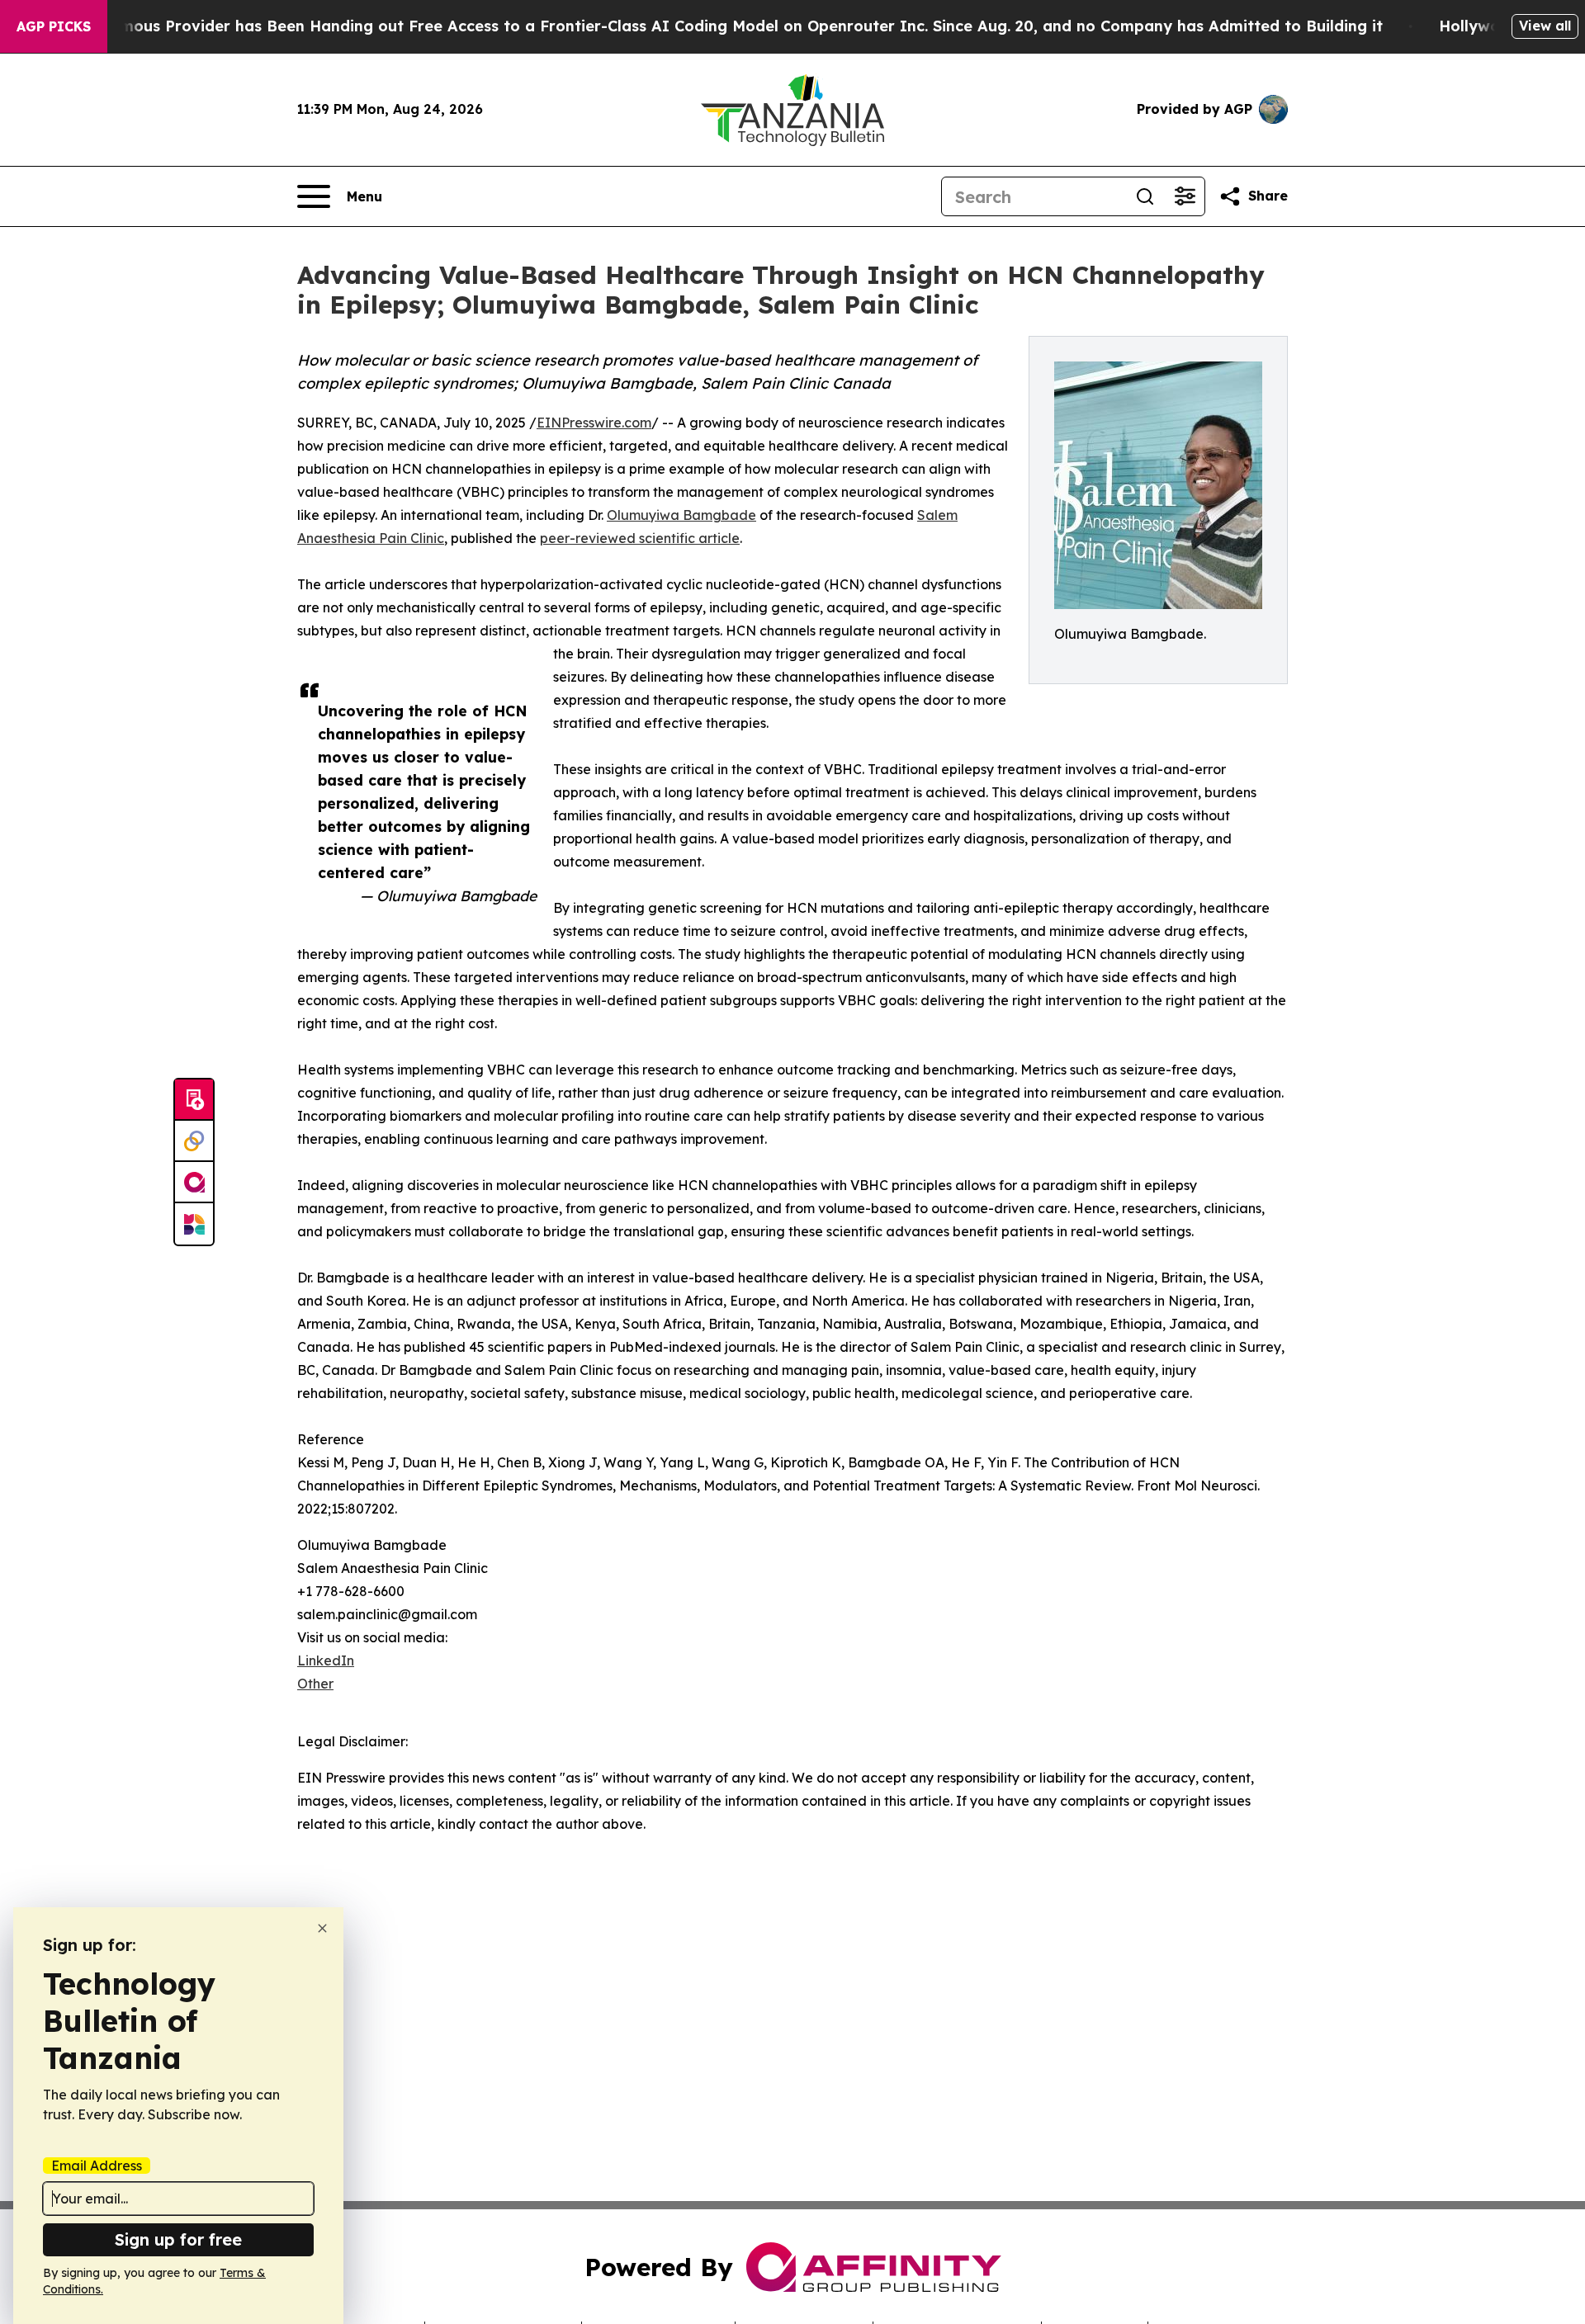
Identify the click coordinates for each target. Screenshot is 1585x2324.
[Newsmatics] (194, 1224)
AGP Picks (54, 26)
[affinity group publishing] (194, 1183)
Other (315, 1684)
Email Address (97, 2166)
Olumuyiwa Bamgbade (681, 515)
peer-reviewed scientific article (640, 538)
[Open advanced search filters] (1185, 196)
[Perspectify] (194, 1141)
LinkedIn (326, 1660)
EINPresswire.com (594, 423)
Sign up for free (178, 2239)
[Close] (322, 1928)
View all (1545, 26)
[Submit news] (194, 1100)
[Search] (1145, 196)
